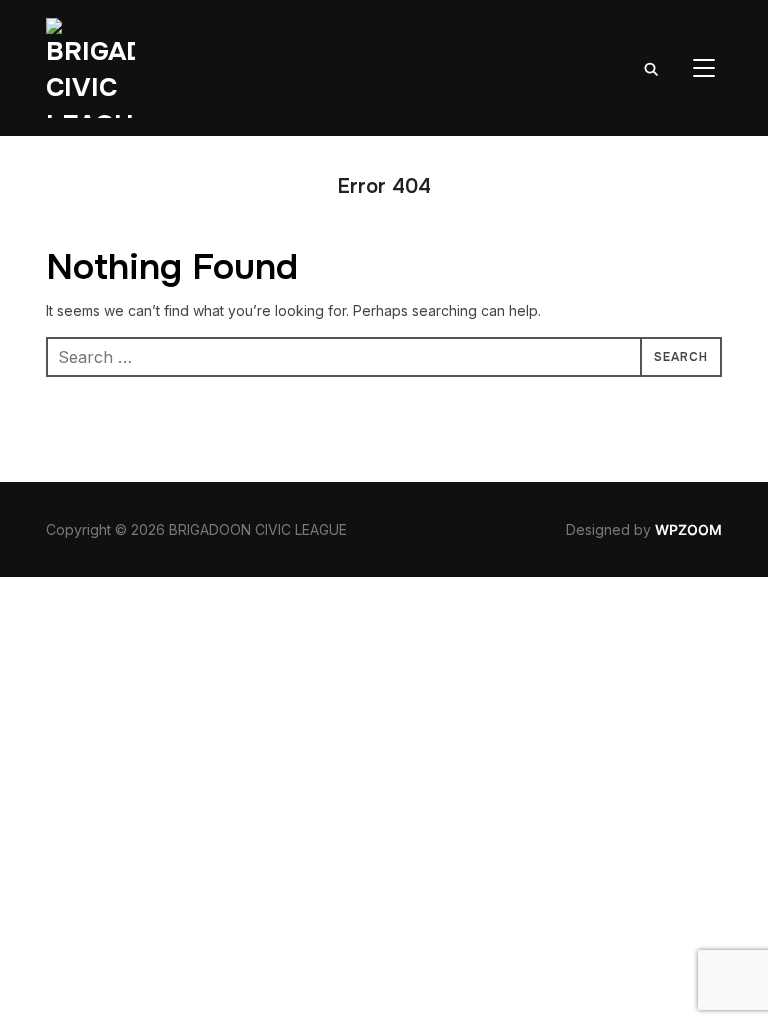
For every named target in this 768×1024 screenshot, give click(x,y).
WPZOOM (688, 529)
